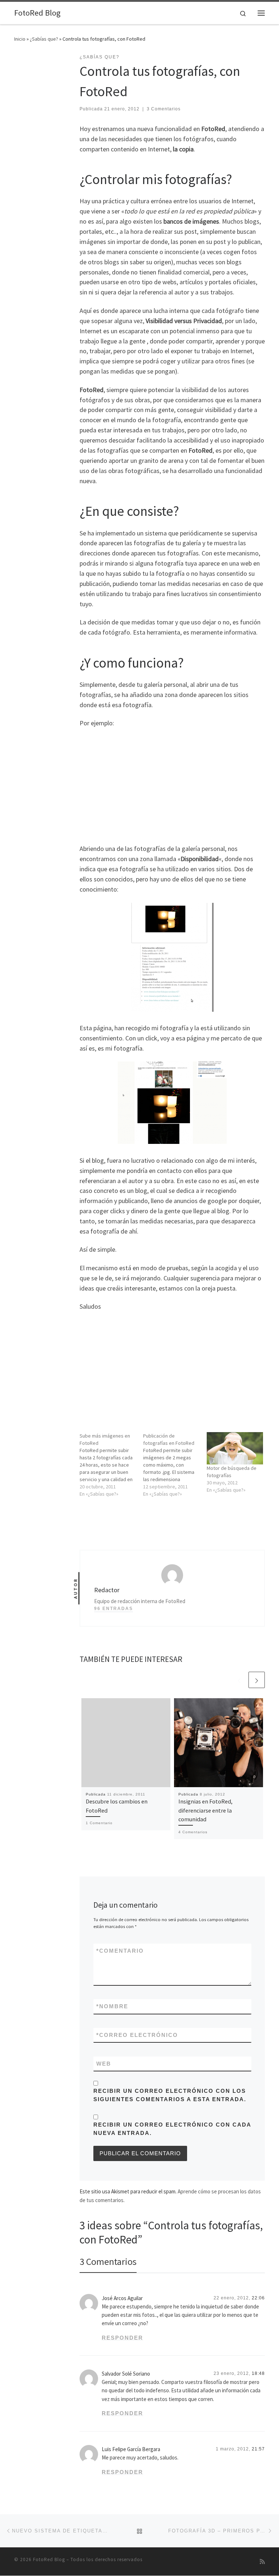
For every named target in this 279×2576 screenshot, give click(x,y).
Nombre (112, 2006)
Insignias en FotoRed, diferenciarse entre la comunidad (205, 1810)
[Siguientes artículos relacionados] (257, 1680)
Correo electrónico (137, 2035)
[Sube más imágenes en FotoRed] (111, 1465)
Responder (122, 2338)
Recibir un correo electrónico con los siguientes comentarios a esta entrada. (170, 2095)
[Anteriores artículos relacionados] (239, 1680)
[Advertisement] (172, 785)
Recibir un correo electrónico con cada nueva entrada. (172, 2129)
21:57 (258, 2449)
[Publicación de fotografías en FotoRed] (175, 1465)
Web (104, 2064)
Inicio (20, 39)
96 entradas (114, 1609)
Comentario (120, 1951)
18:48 (258, 2373)
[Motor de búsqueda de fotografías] (235, 1448)
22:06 (258, 2298)
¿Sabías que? (44, 39)
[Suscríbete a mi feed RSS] (262, 2562)
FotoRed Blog (49, 2559)
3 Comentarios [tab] (108, 2261)
